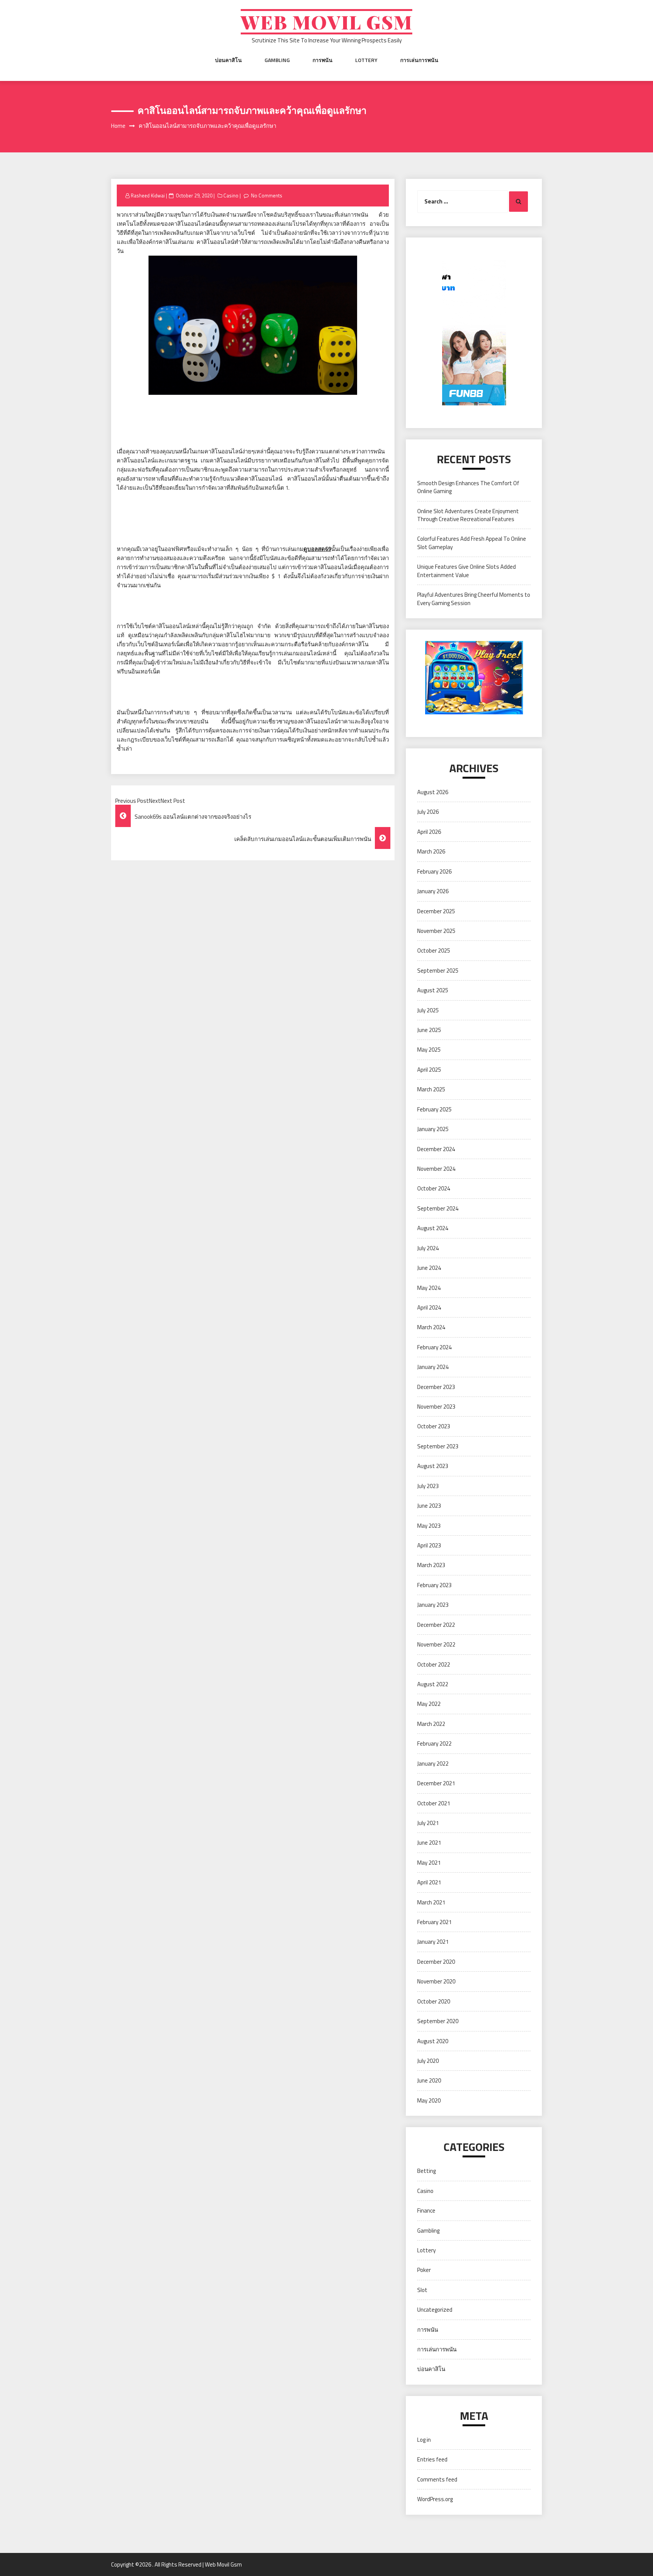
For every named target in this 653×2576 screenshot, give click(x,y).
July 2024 (428, 1248)
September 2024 (438, 1208)
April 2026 (429, 832)
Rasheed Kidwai (148, 196)
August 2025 (433, 990)
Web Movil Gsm (326, 22)
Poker (424, 2270)
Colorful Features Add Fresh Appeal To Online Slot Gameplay (472, 543)
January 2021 (433, 1942)
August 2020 (433, 2041)
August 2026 (433, 792)
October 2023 (434, 1426)
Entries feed (432, 2459)
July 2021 (428, 1823)
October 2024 (434, 1188)
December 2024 (436, 1149)
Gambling (277, 60)
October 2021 (434, 1803)
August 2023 (433, 1466)
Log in (424, 2440)
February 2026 (434, 871)
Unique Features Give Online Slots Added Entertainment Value (467, 571)
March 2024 (431, 1327)
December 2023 (436, 1387)
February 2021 (434, 1922)
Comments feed (437, 2479)
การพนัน (323, 60)
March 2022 (431, 1724)
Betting (426, 2171)
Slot (422, 2290)
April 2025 (429, 1070)
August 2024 (433, 1228)
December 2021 (436, 1783)
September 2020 (438, 2021)
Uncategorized (435, 2310)
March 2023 (431, 1565)
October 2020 (434, 2001)
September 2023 (438, 1446)
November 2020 (436, 1981)
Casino (231, 196)
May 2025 (429, 1050)
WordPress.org (435, 2499)
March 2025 (431, 1089)
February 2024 (434, 1347)
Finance (426, 2211)
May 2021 (429, 1863)
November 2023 (436, 1407)
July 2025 (428, 1010)
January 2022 (433, 1764)
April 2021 (429, 1882)
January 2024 (433, 1367)
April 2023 (429, 1545)
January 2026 (433, 891)
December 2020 (436, 1962)
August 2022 (433, 1684)
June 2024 (429, 1268)
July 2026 (428, 812)
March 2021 (431, 1902)
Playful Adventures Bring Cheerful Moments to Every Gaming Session (474, 599)
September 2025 (438, 971)
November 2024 (436, 1169)
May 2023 (429, 1526)
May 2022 (429, 1704)
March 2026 (431, 851)
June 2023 (429, 1506)
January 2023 (433, 1605)
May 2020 (429, 2100)
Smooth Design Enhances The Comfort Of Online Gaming (468, 487)
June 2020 (429, 2080)
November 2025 (436, 931)
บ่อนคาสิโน (228, 60)
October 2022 (434, 1664)
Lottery (366, 60)
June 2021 (429, 1843)
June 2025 (429, 1030)
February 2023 (434, 1585)
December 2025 (436, 911)
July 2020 (428, 2061)
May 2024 (429, 1288)
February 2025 (434, 1109)
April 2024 (429, 1307)
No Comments (267, 196)
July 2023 (428, 1486)
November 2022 (436, 1644)
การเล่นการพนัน (419, 60)
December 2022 (436, 1625)
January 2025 (433, 1129)
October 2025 (434, 950)
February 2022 (434, 1743)
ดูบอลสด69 (317, 549)
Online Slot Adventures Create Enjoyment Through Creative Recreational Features (468, 515)
